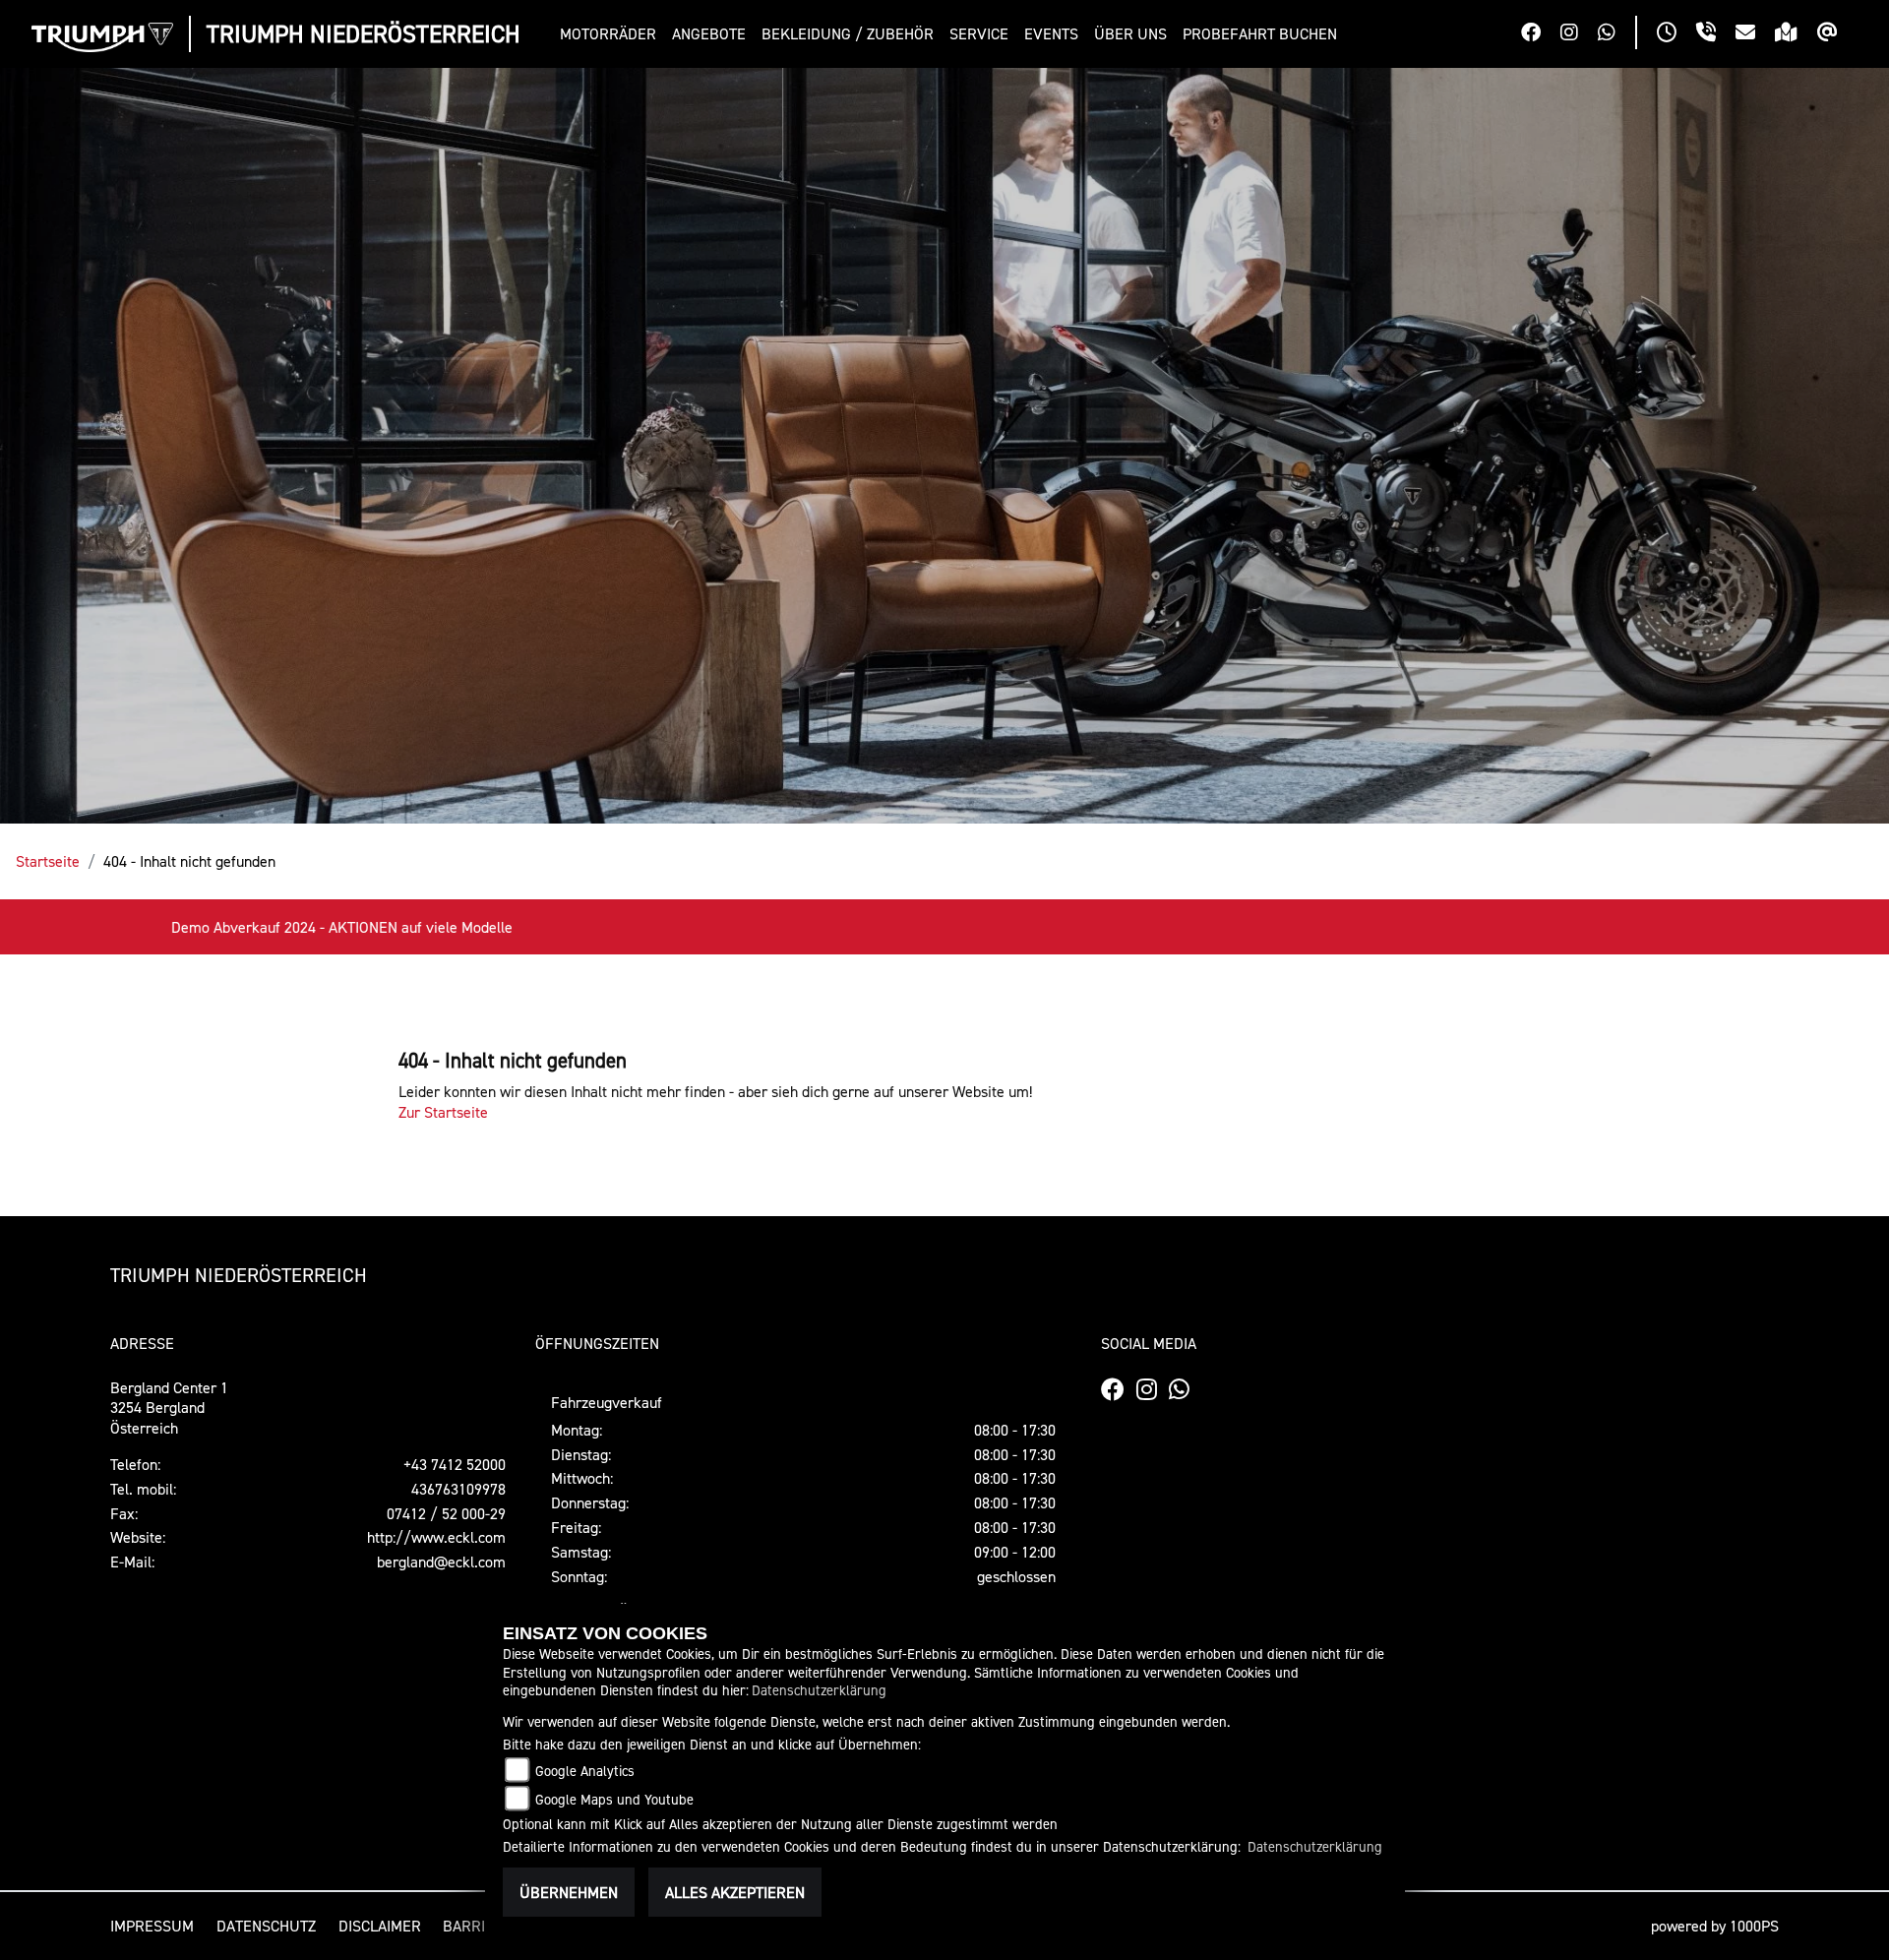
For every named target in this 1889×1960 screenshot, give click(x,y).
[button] (612, 34)
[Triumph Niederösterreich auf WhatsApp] (1616, 34)
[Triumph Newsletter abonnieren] (1837, 34)
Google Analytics (585, 1771)
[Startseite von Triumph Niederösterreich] (102, 37)
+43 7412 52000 (455, 1464)
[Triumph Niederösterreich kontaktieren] (1755, 34)
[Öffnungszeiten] (1676, 34)
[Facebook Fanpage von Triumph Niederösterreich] (1541, 34)
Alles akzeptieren (735, 1892)
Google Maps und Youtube (614, 1799)
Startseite (48, 861)
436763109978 (458, 1489)
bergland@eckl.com (441, 1562)
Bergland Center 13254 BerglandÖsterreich (169, 1408)
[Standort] (1796, 34)
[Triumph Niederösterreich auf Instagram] (1579, 34)
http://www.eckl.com (436, 1537)
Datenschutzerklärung (819, 1690)
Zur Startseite (443, 1112)
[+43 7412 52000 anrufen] (1716, 34)
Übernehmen (569, 1892)
